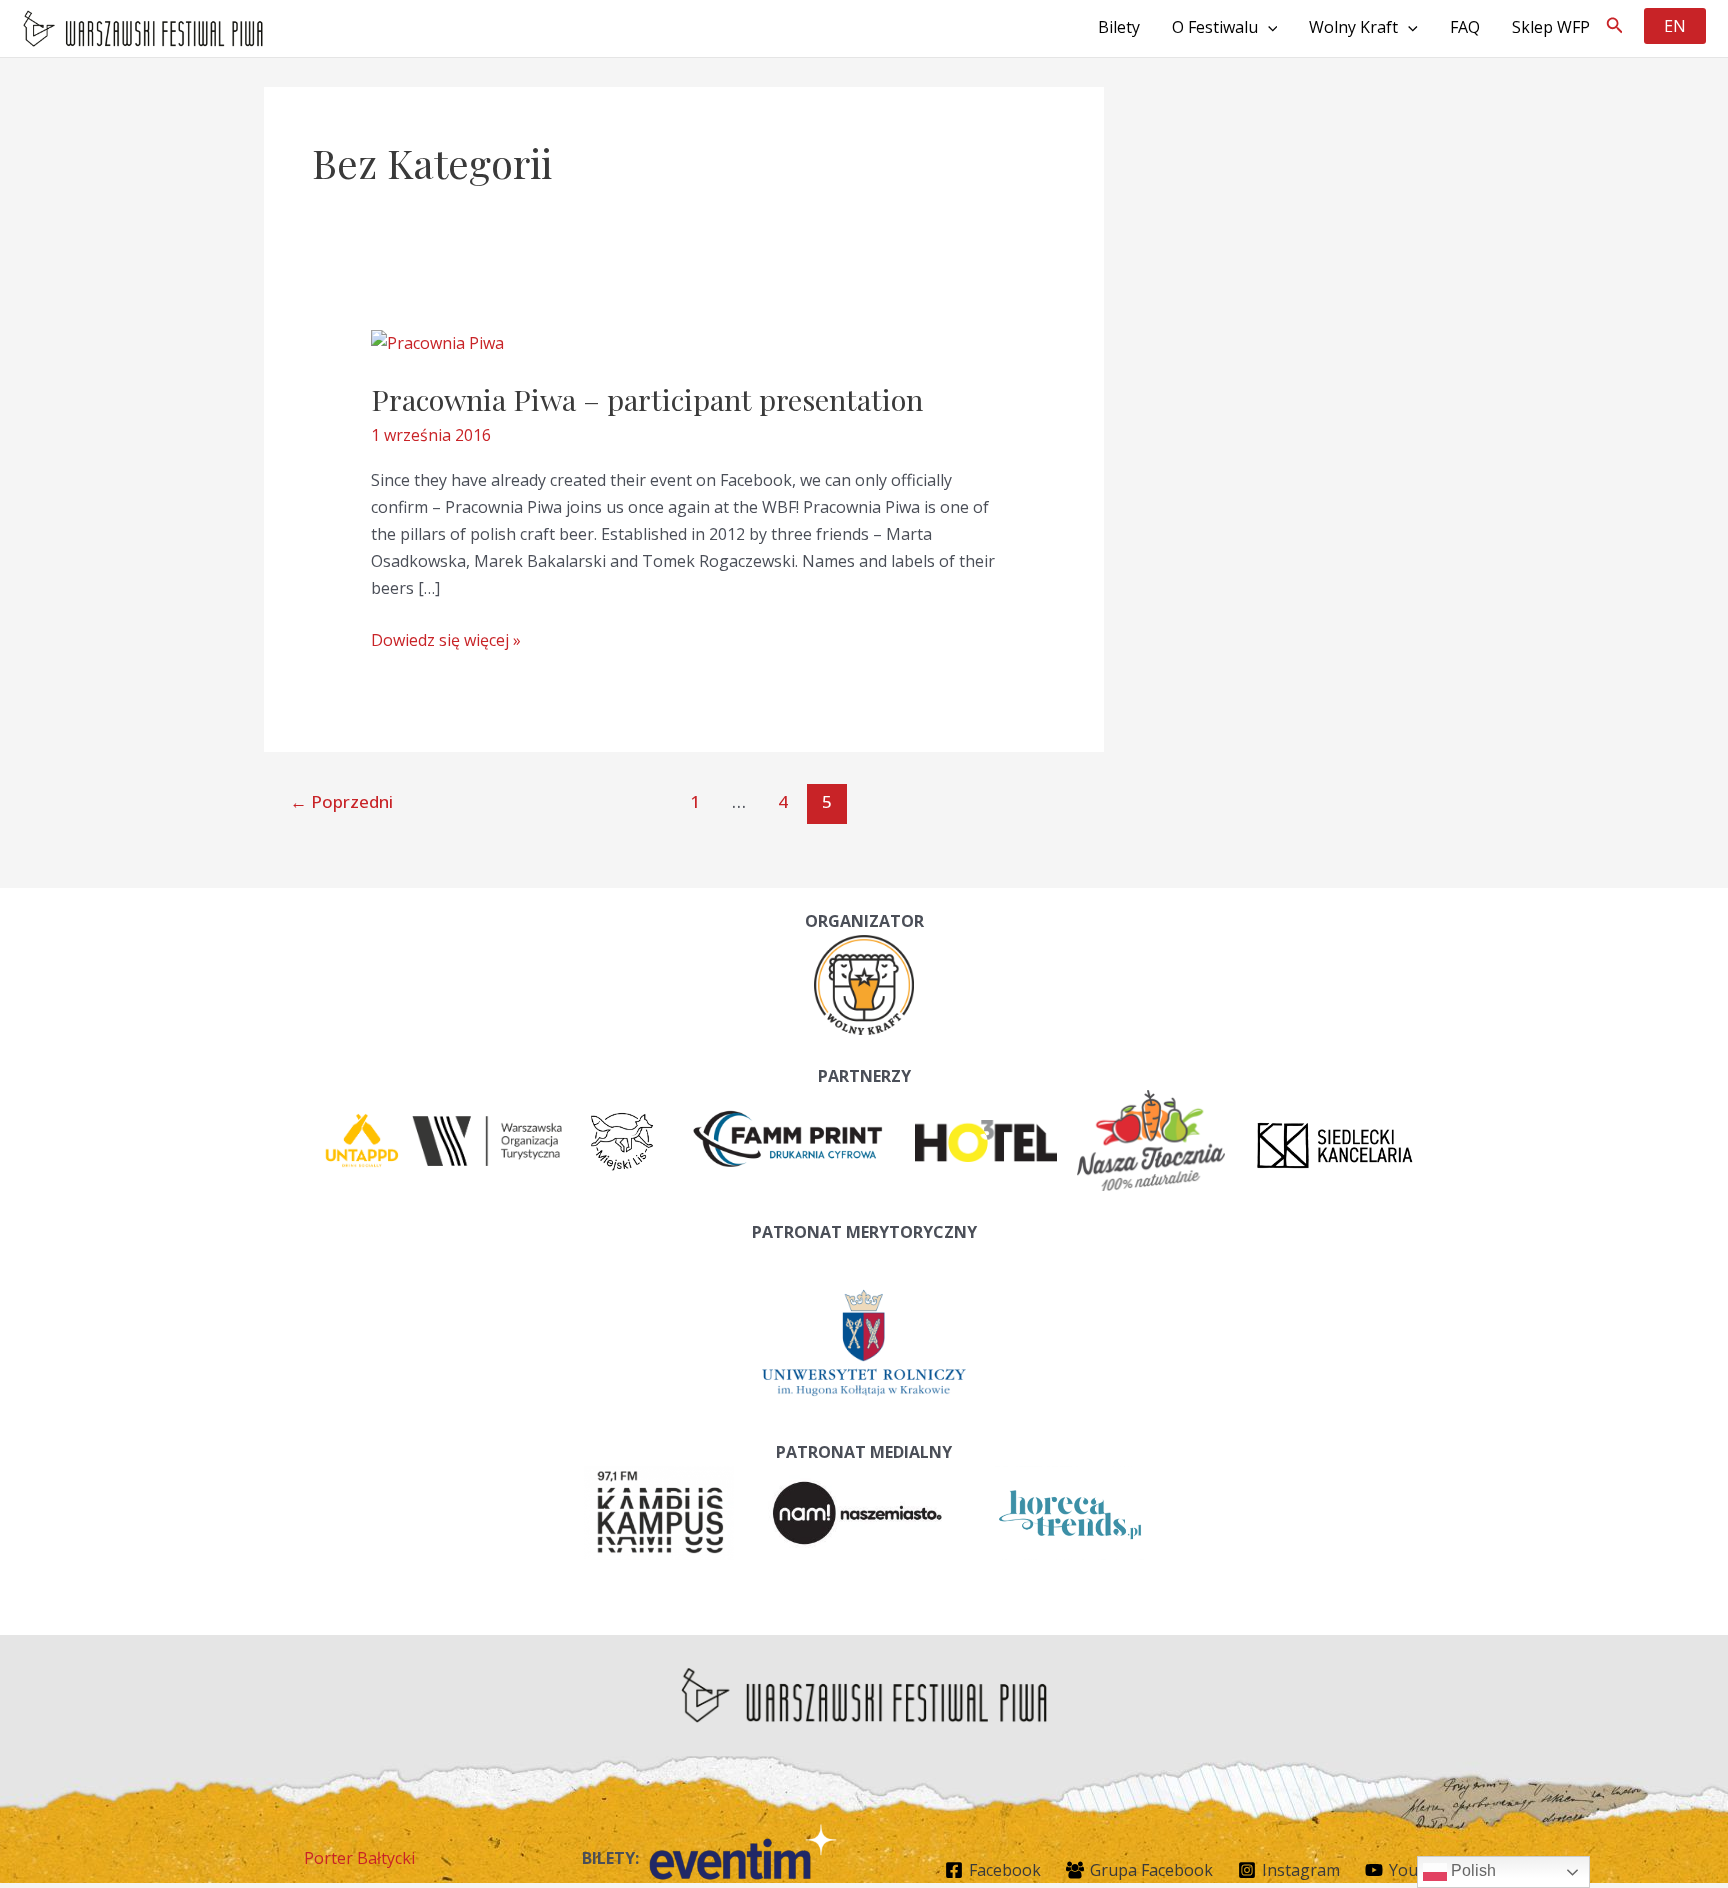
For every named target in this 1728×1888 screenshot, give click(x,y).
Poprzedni (341, 801)
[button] (1615, 26)
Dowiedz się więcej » (446, 641)
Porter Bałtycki (359, 1858)
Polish (1471, 1870)
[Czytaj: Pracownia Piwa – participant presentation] (437, 341)
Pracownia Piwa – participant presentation (647, 399)
